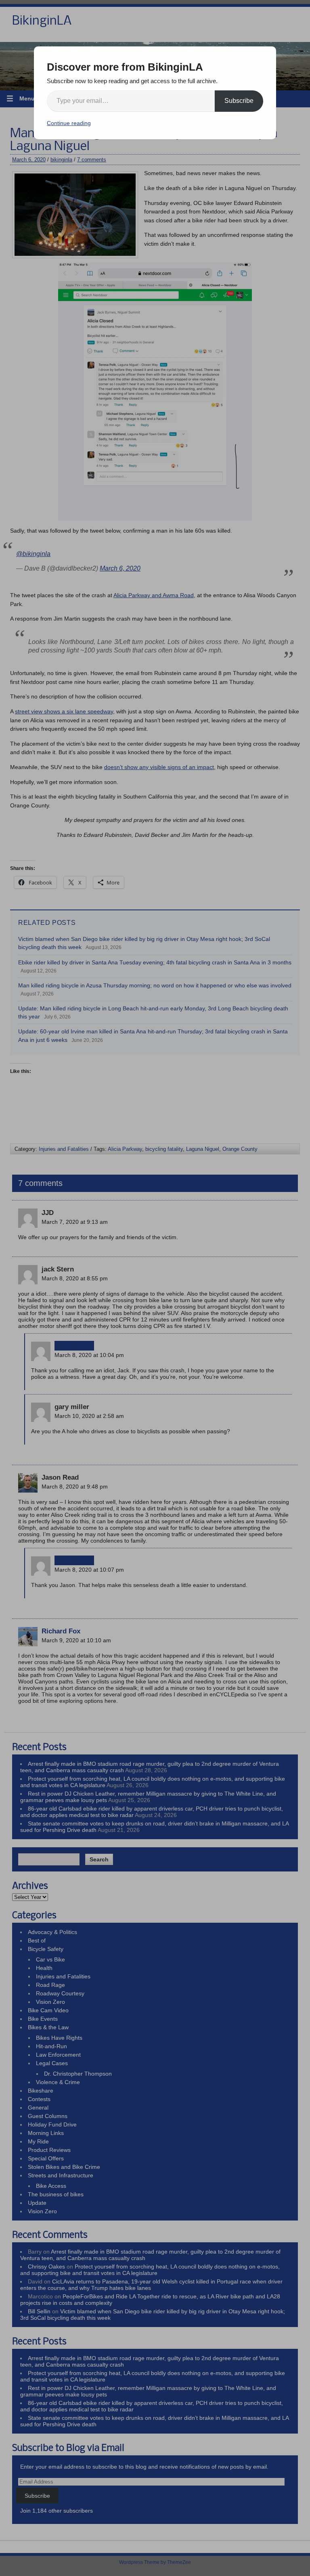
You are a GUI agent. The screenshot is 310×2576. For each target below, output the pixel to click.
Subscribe (239, 101)
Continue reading (69, 123)
